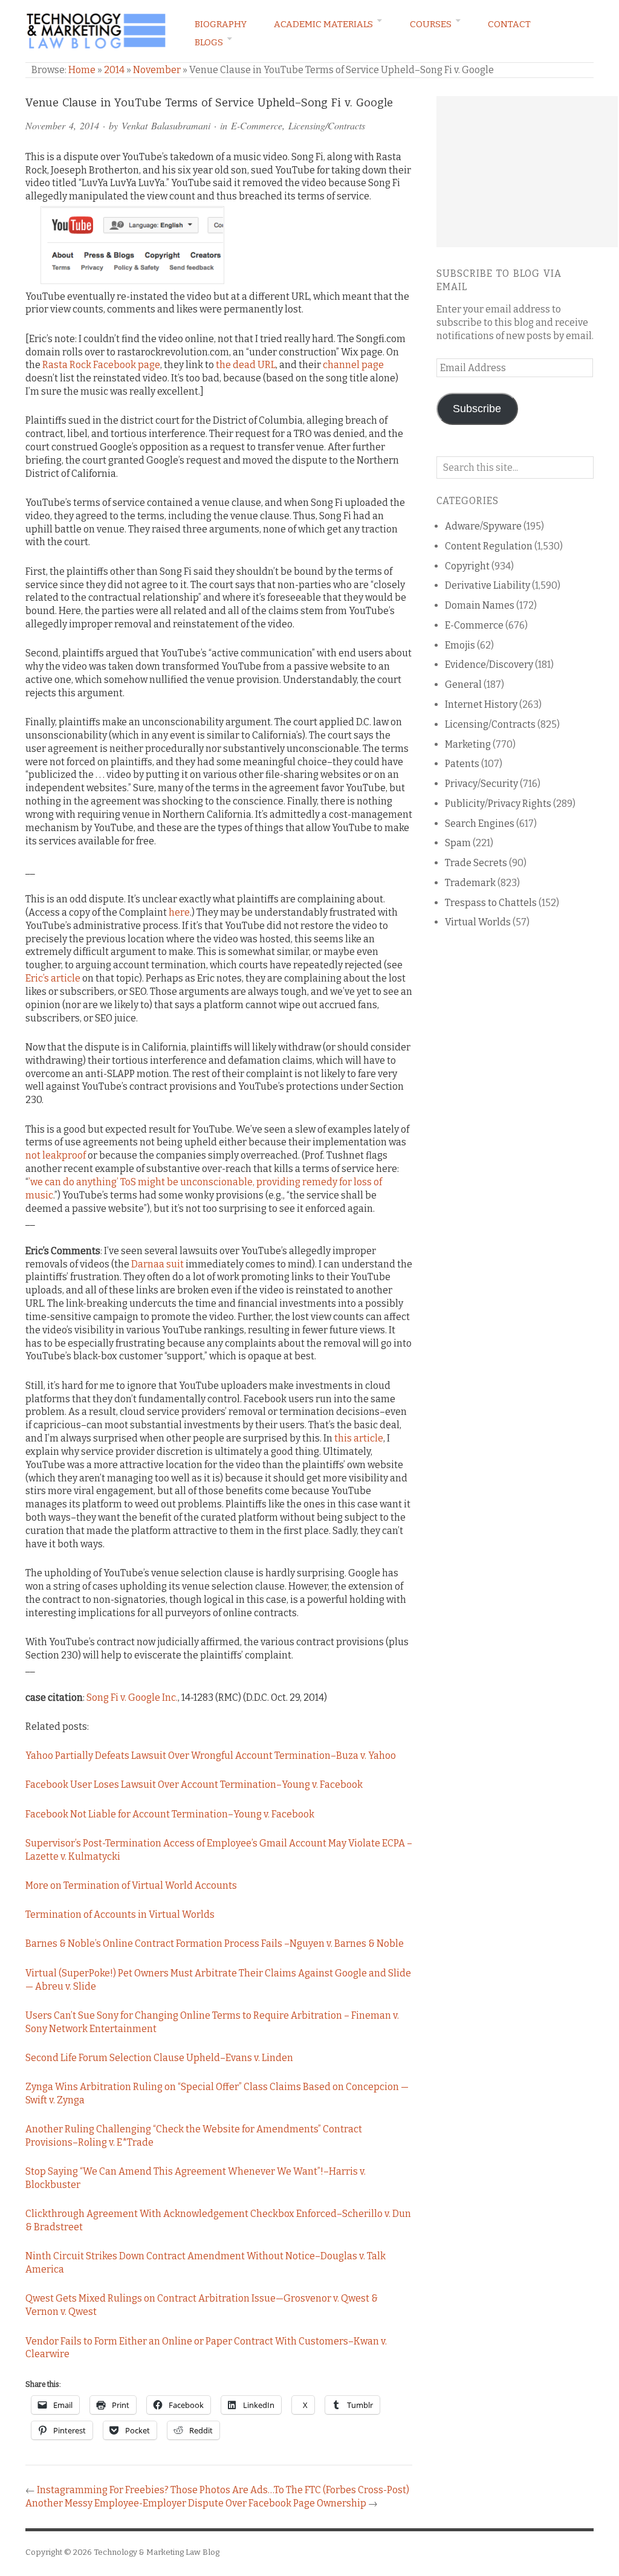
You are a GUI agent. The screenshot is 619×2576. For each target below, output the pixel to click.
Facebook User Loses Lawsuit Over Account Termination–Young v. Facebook (194, 1785)
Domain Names (480, 605)
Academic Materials (323, 24)
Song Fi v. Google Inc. (132, 1697)
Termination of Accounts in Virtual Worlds (120, 1914)
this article (359, 1438)
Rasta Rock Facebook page (101, 365)
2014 (114, 70)
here (179, 912)
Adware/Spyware (483, 526)
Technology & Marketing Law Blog (157, 2552)
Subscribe (477, 409)
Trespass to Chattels (491, 903)
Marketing (468, 744)
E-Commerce (257, 125)
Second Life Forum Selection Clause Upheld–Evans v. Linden (159, 2058)
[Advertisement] (527, 172)
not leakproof (56, 1155)
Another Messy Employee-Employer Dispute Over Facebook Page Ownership (196, 2503)
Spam (458, 843)
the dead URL (246, 365)
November (157, 70)
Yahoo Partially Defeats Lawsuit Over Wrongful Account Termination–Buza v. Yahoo (211, 1756)
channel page (353, 365)
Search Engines (480, 824)
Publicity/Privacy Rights (498, 804)
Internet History (481, 704)
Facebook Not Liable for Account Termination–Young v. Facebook (170, 1814)
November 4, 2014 (62, 125)
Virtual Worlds (478, 922)
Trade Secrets (476, 863)
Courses (431, 24)
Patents (462, 764)
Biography (221, 24)
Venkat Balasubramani (166, 125)
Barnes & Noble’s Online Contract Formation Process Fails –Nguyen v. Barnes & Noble (215, 1943)
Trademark (470, 883)
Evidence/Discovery (489, 665)
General (463, 684)
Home (82, 70)
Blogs (209, 42)
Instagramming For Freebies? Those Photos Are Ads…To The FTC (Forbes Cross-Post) (223, 2490)
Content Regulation (489, 546)
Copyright (467, 566)
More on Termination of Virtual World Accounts (131, 1885)
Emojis (460, 645)
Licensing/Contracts (327, 125)
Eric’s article (53, 978)
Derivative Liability (488, 585)
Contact (509, 24)
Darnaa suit (157, 1264)
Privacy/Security (481, 784)
